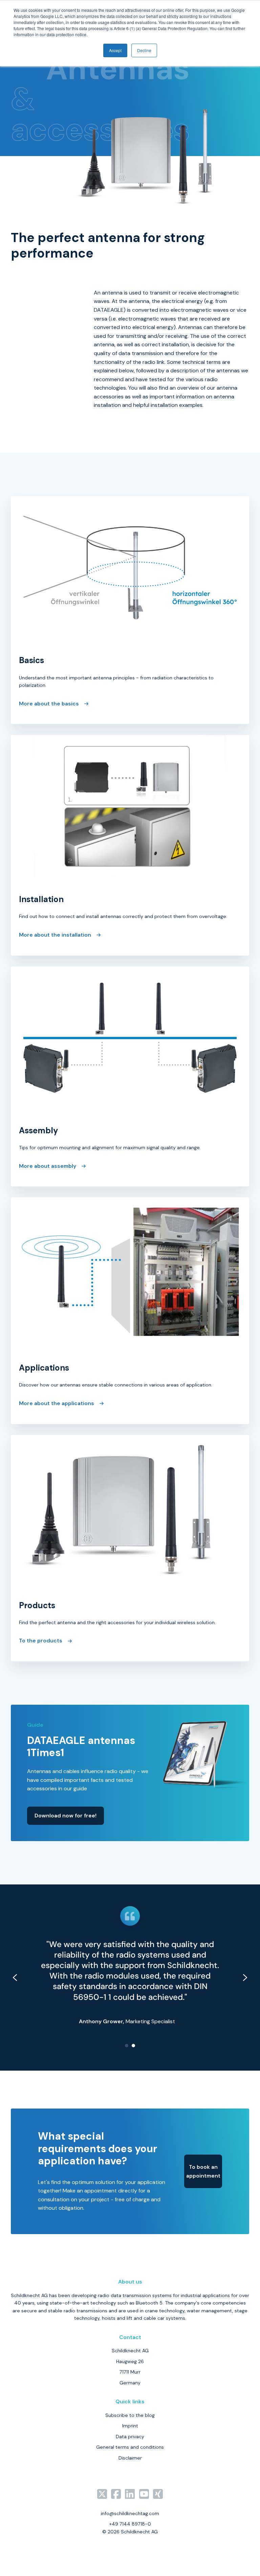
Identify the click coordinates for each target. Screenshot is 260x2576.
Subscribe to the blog (130, 2415)
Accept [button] (115, 50)
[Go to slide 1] (127, 2046)
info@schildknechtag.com (130, 2513)
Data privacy (130, 2437)
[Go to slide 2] (133, 2046)
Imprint (130, 2426)
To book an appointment (203, 2171)
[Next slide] (245, 1978)
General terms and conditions (130, 2447)
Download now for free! (66, 1816)
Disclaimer (130, 2458)
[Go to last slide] (15, 1978)
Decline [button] (144, 50)
